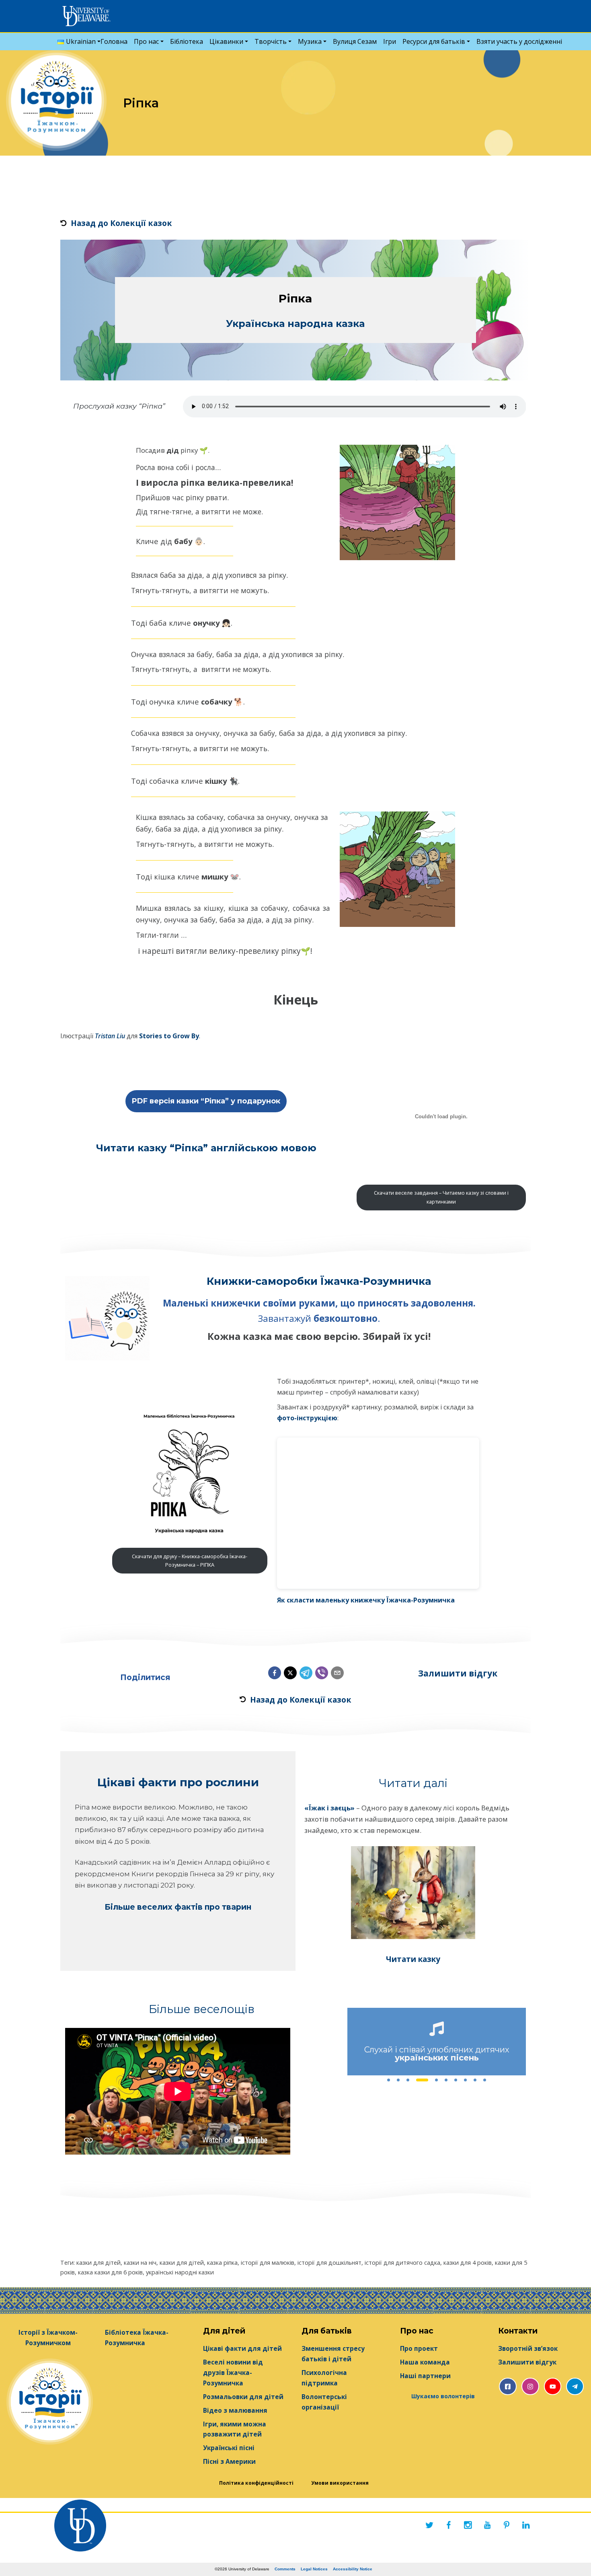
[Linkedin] (526, 2525)
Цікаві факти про (151, 1782)
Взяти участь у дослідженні (519, 41)
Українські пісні (229, 2448)
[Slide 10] (485, 2080)
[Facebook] (449, 2525)
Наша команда (425, 2362)
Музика (310, 41)
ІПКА (190, 1561)
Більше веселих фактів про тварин (178, 1907)
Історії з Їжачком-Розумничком (48, 2338)
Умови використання (340, 2483)
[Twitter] (429, 2525)
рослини (232, 1782)
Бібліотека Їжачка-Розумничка (137, 2338)
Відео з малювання (235, 2411)
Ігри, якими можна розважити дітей (235, 2429)
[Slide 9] (475, 2080)
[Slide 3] (408, 2080)
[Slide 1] (389, 2080)
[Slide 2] (398, 2080)
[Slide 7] (456, 2080)
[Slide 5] (432, 2080)
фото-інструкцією (307, 1418)
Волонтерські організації (324, 2402)
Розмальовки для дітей (243, 2397)
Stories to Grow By (169, 1036)
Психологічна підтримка (324, 2378)
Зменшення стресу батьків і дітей (333, 2354)
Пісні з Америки (229, 2462)
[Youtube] (487, 2525)
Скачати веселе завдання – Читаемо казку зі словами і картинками (441, 1197)
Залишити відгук (458, 1673)
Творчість (271, 41)
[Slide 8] (466, 2080)
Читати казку (413, 1959)
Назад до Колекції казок (121, 223)
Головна (114, 41)
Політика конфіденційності (256, 2483)
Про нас (146, 41)
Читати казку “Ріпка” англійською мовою (206, 1148)
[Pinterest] (507, 2525)
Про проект (419, 2349)
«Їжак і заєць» (330, 1808)
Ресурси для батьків (434, 41)
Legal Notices (314, 2569)
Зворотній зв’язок (528, 2349)
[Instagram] (468, 2525)
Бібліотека (187, 41)
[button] (275, 1673)
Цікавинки (226, 41)
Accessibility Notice (353, 2569)
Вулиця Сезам (355, 41)
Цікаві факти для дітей (242, 2349)
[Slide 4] (418, 2080)
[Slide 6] (446, 2080)
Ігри (390, 41)
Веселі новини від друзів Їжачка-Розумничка (233, 2373)
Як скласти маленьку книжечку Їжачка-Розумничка (366, 1600)
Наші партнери (425, 2376)
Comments (285, 2569)
